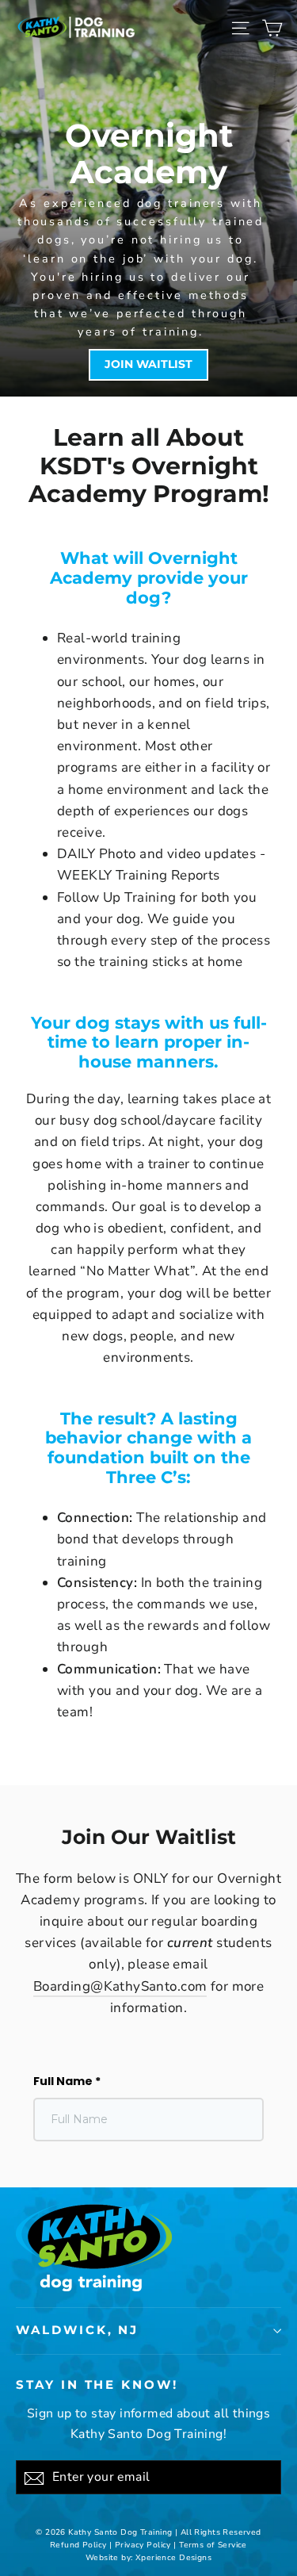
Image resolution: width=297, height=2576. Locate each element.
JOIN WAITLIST (148, 364)
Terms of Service (213, 2545)
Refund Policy (78, 2545)
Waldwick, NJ (77, 2330)
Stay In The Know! (97, 2385)
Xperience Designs (173, 2558)
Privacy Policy (143, 2545)
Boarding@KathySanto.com (120, 1986)
